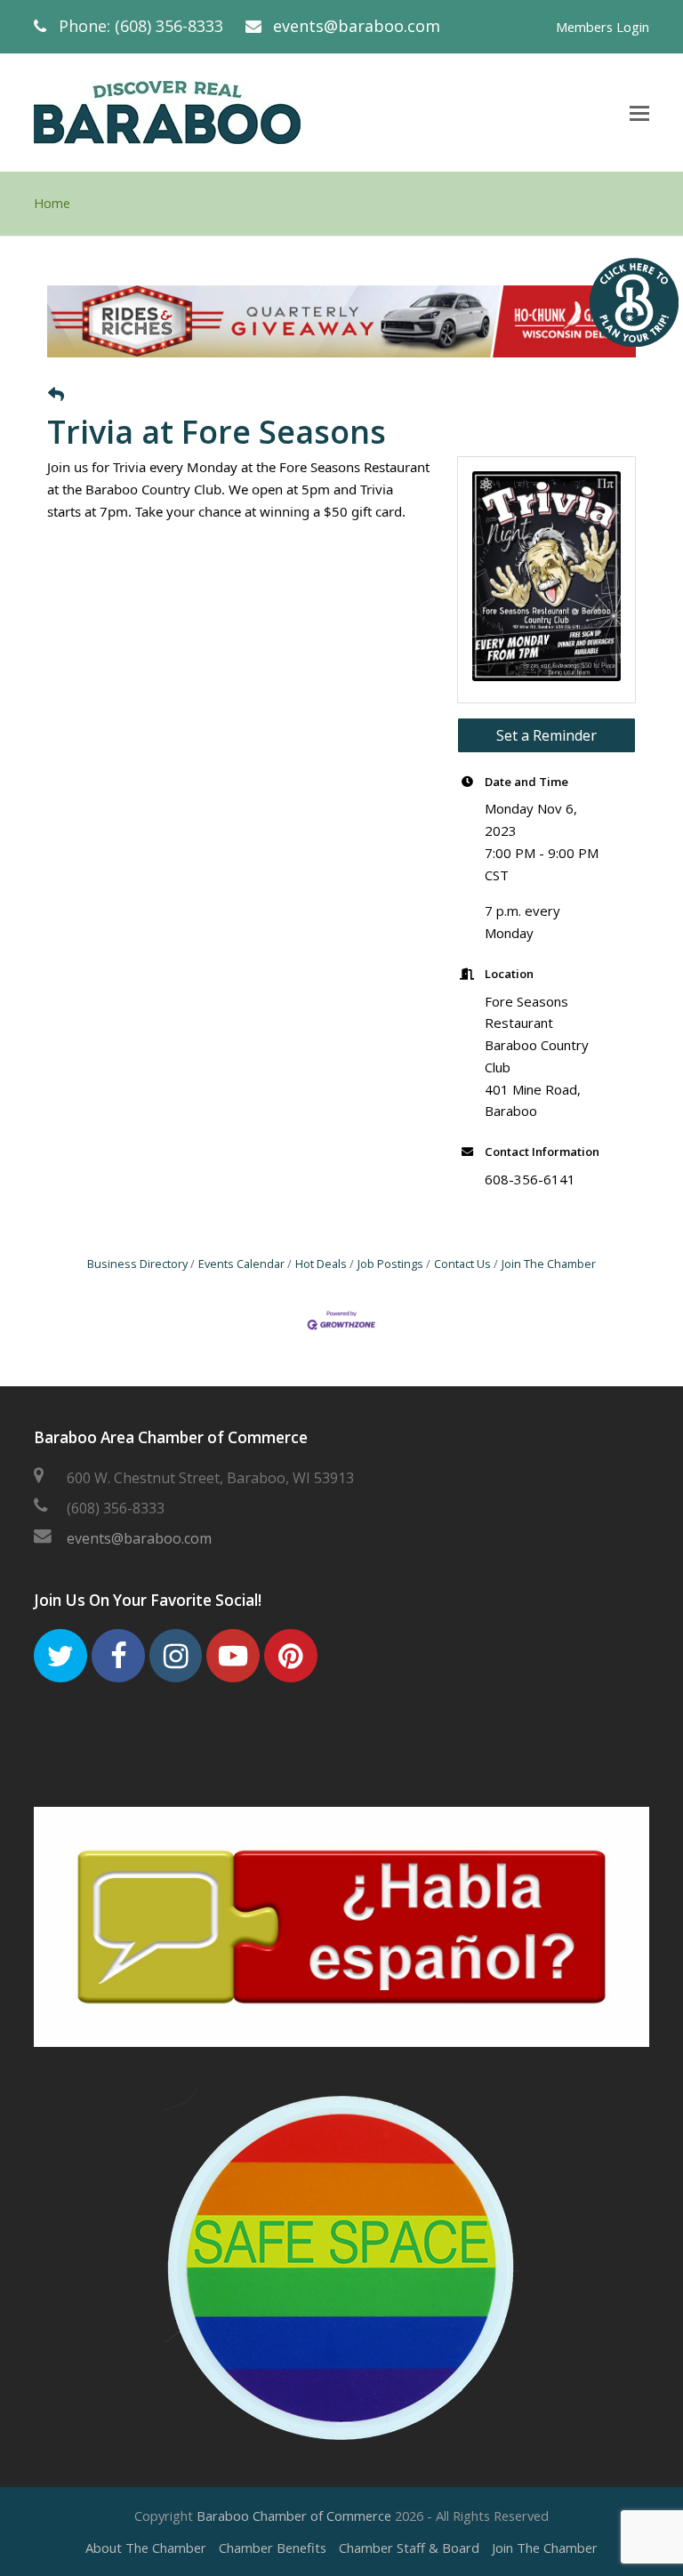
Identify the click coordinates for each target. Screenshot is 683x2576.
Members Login (603, 27)
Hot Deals (321, 1264)
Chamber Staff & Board (409, 2548)
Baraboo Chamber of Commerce (294, 2516)
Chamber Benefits (273, 2548)
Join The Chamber (549, 1264)
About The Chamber (146, 2548)
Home (52, 203)
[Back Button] (56, 395)
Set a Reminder (546, 735)
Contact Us (462, 1264)
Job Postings (390, 1264)
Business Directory (137, 1264)
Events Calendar (241, 1264)
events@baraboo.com (357, 26)
